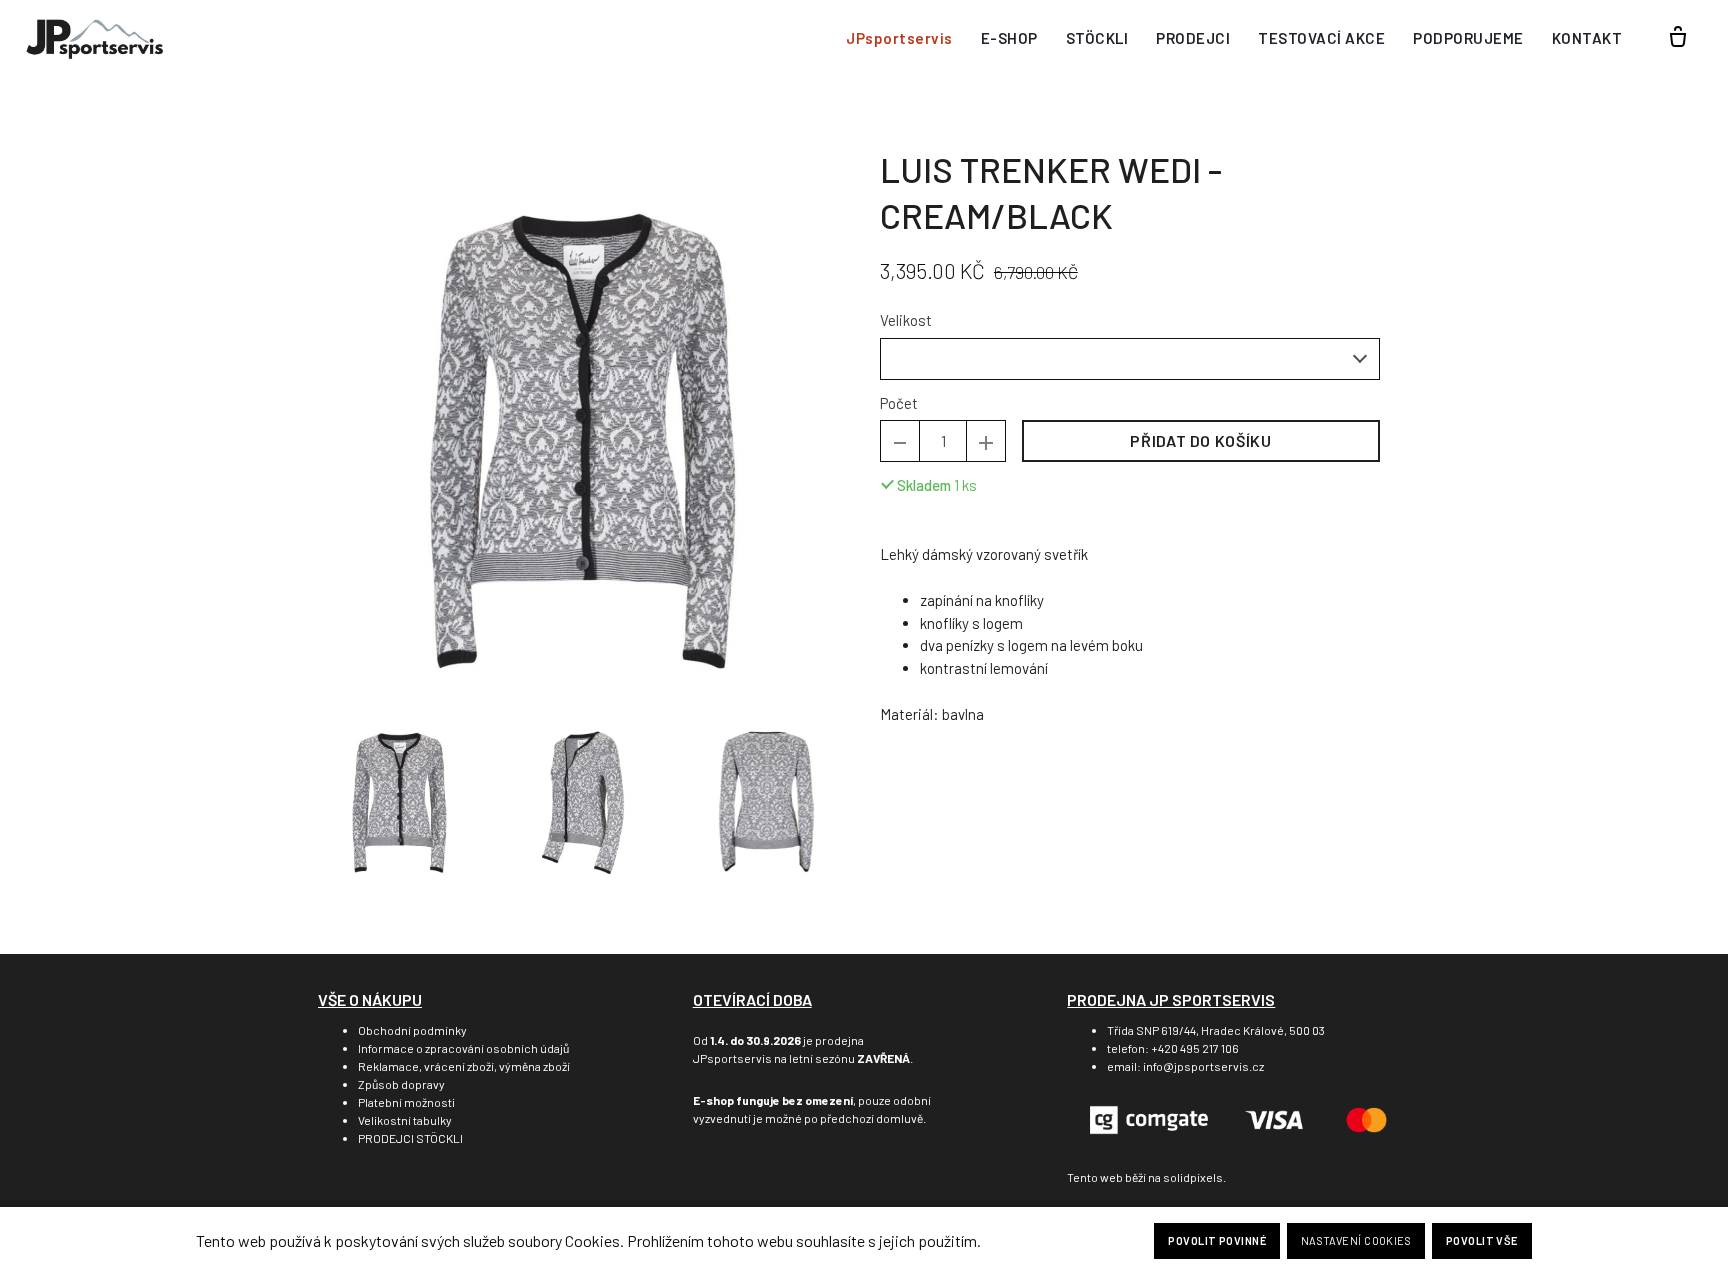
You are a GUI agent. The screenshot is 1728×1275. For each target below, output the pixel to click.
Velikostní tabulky (405, 1120)
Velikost (906, 320)
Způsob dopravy (401, 1084)
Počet (899, 403)
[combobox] (1130, 359)
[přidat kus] (986, 441)
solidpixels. (1194, 1177)
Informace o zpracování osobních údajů (463, 1048)
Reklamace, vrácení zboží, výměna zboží (464, 1066)
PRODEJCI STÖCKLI (410, 1138)
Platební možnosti (406, 1102)
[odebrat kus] (900, 441)
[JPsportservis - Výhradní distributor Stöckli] (94, 38)
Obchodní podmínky (412, 1030)
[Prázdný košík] (1678, 38)
